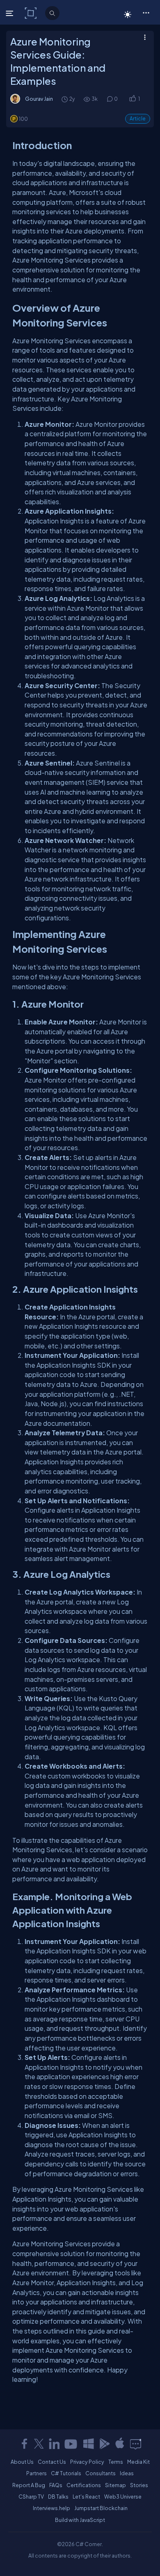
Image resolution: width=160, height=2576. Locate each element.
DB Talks (58, 2497)
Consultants (101, 2473)
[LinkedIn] (54, 2444)
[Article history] (65, 99)
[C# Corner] (31, 13)
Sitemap (115, 2485)
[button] (146, 12)
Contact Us (52, 2462)
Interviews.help (51, 2508)
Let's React (86, 2497)
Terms (116, 2462)
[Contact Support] (136, 2444)
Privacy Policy (87, 2462)
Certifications (84, 2485)
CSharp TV (31, 2497)
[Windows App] (89, 2444)
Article (138, 119)
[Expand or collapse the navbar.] (10, 13)
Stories (139, 2485)
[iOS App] (120, 2444)
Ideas (127, 2473)
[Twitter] (39, 2444)
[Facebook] (24, 2444)
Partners (37, 2473)
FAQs (56, 2485)
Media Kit (138, 2462)
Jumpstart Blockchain (101, 2508)
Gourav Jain (39, 99)
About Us (22, 2462)
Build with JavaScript (80, 2520)
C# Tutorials (66, 2473)
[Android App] (104, 2444)
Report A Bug (29, 2485)
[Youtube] (71, 2444)
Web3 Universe (123, 2497)
